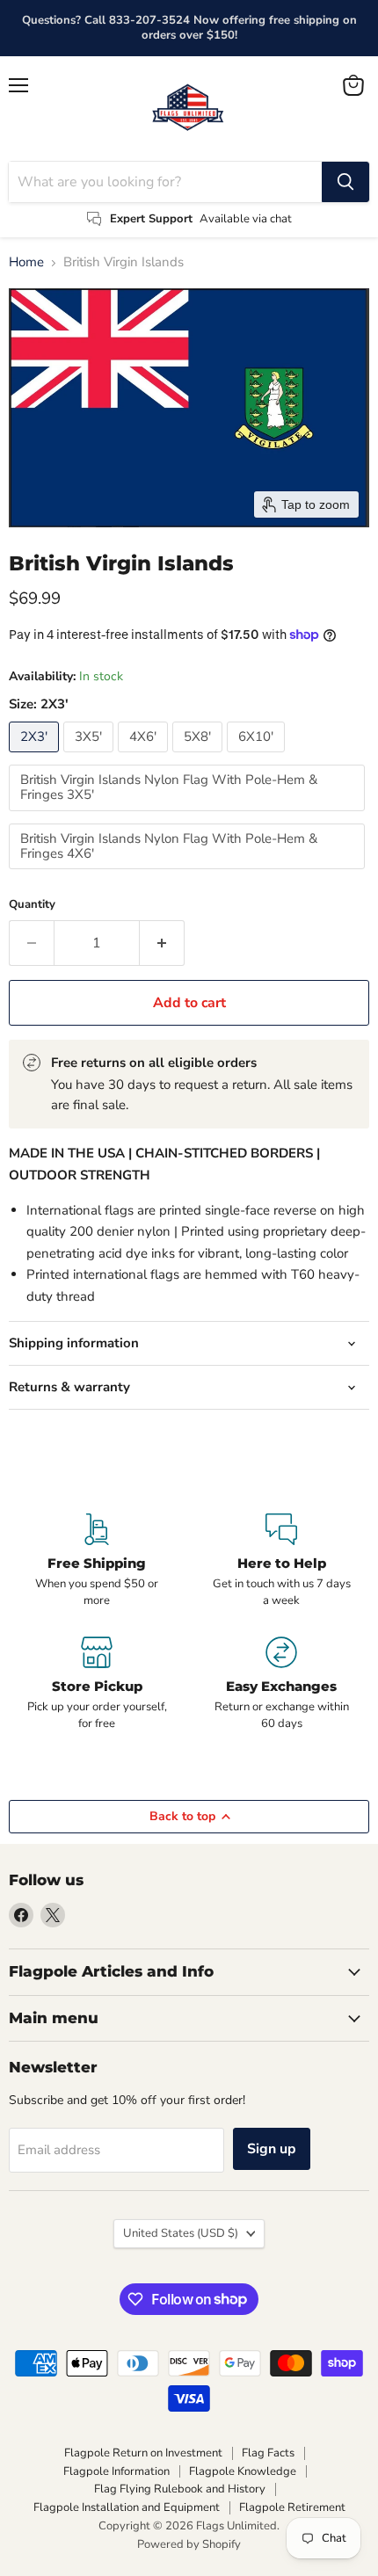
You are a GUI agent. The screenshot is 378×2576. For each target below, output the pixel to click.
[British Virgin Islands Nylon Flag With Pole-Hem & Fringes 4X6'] (189, 874)
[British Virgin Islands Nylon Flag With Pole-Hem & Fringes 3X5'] (189, 816)
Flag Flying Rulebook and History (180, 2489)
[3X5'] (91, 757)
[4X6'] (145, 757)
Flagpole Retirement (292, 2507)
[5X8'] (200, 757)
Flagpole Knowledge (243, 2471)
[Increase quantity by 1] (162, 943)
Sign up (272, 2149)
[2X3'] (36, 757)
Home (26, 262)
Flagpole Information (116, 2471)
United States (181, 2233)
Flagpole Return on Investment (143, 2453)
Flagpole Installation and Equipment (127, 2507)
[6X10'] (258, 757)
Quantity (32, 905)
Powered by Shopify (189, 2544)
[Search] (345, 182)
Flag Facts (268, 2453)
